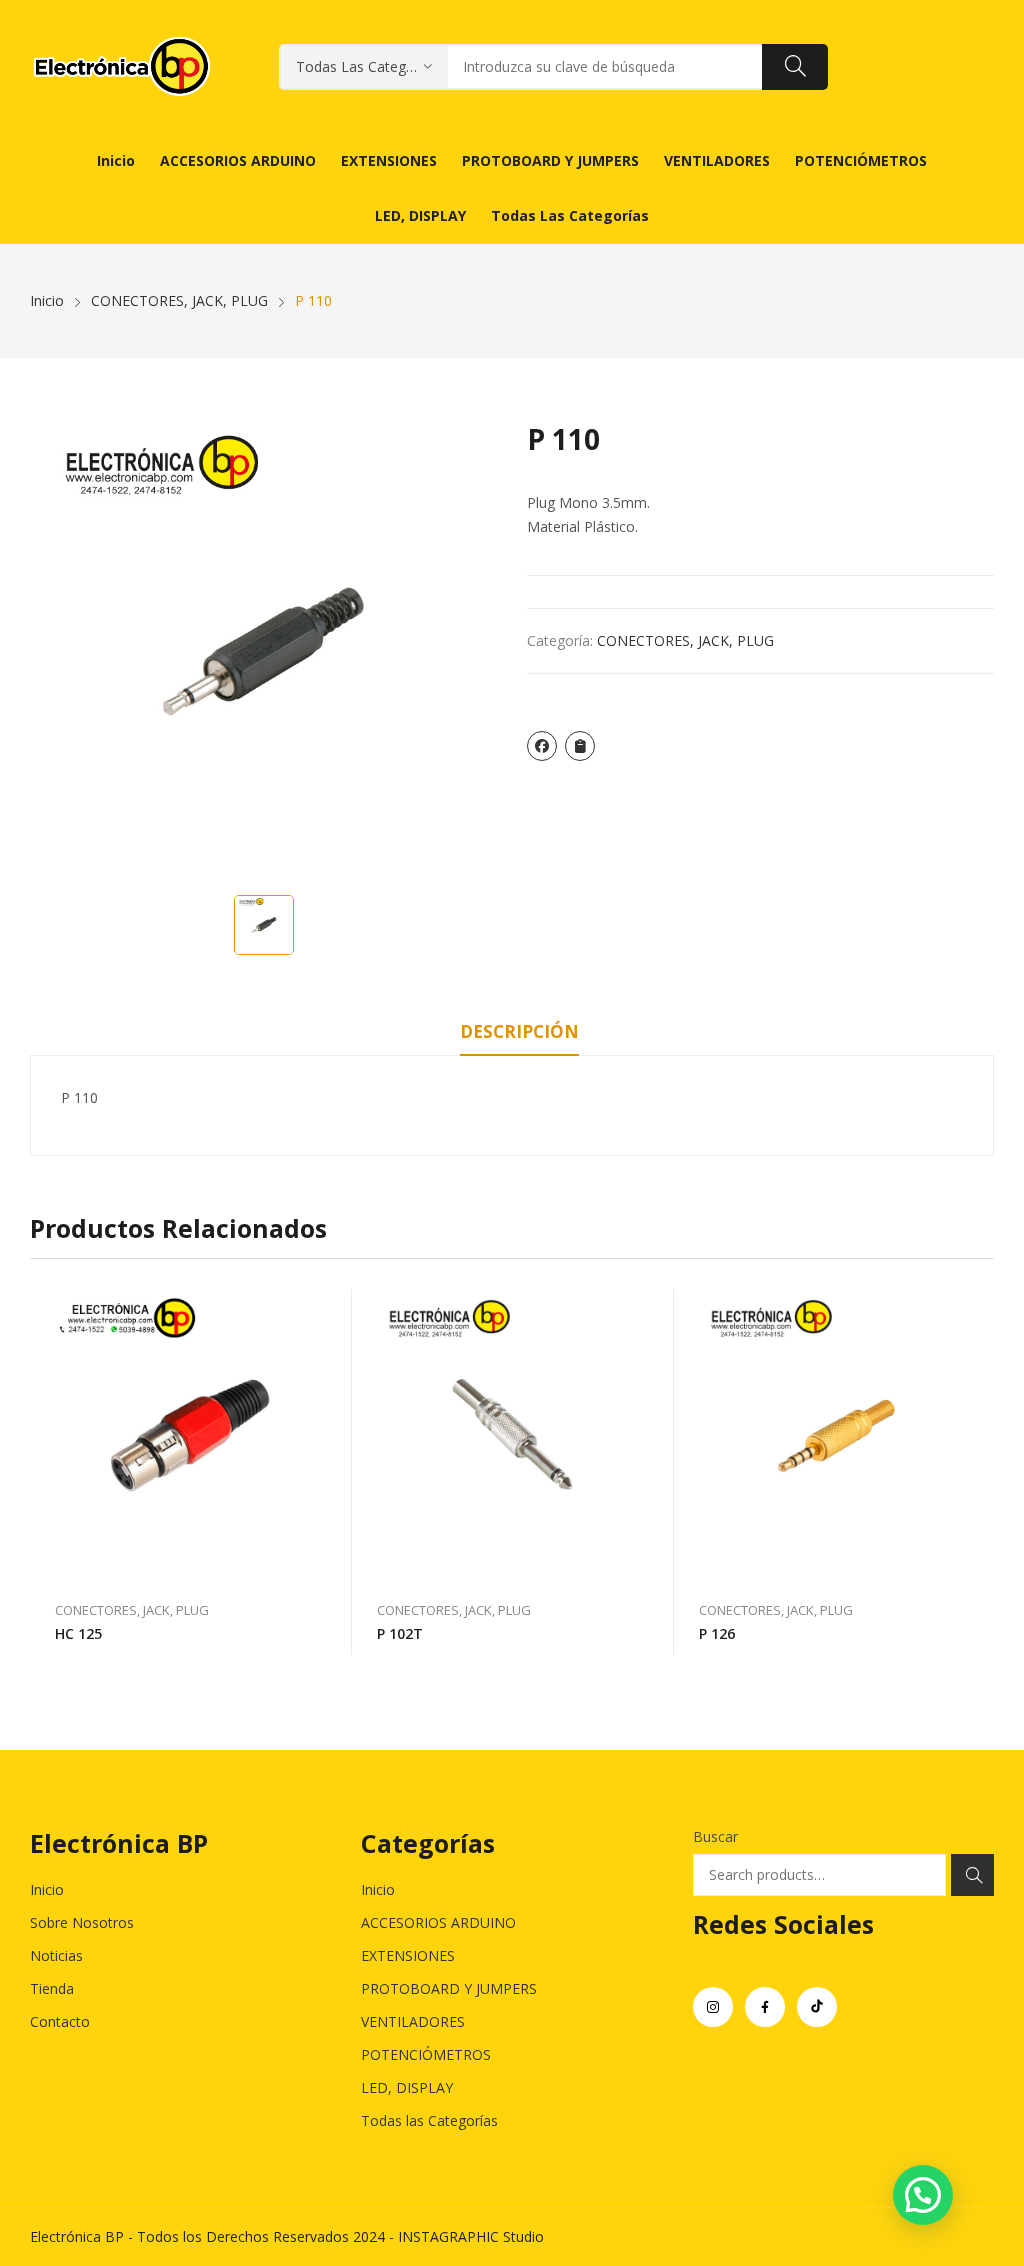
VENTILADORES (413, 2021)
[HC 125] (191, 1435)
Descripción (519, 1031)
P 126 (717, 1633)
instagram (713, 2007)
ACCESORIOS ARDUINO (438, 1922)
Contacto (60, 2021)
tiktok (817, 2007)
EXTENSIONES (408, 1955)
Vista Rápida (327, 1309)
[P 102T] (513, 1435)
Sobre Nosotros (82, 1922)
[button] (923, 2195)
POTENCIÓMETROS (426, 2054)
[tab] (519, 1035)
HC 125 (78, 1633)
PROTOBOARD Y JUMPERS (449, 1988)
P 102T (400, 1633)
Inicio (47, 1889)
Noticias (56, 1955)
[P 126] (835, 1435)
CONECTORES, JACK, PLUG (685, 640)
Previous (45, 1472)
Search (972, 1875)
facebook (765, 2007)
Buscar (715, 1836)
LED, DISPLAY (407, 2087)
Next (979, 1472)
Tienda (52, 1988)
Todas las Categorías (429, 2120)
